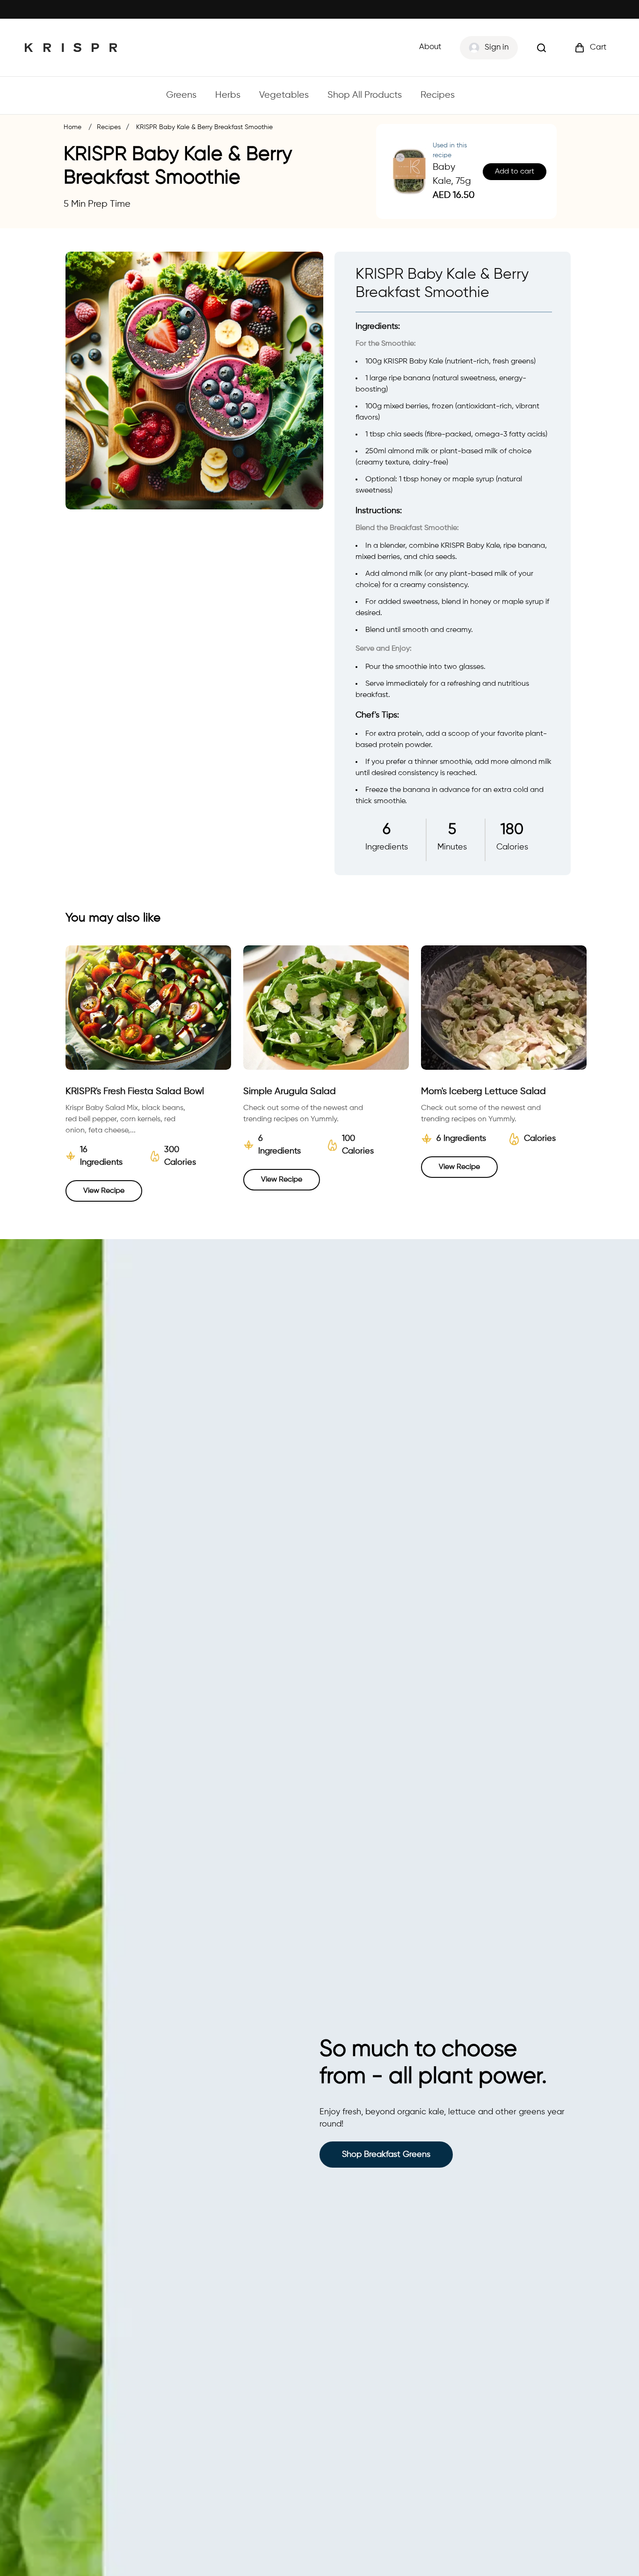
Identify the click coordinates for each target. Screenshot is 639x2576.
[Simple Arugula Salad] (326, 1008)
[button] (590, 48)
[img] (541, 48)
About (430, 47)
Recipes (109, 127)
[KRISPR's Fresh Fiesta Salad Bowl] (148, 1008)
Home (73, 127)
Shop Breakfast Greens (386, 2155)
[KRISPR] (71, 47)
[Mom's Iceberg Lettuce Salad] (504, 1008)
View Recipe (104, 1191)
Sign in (497, 47)
